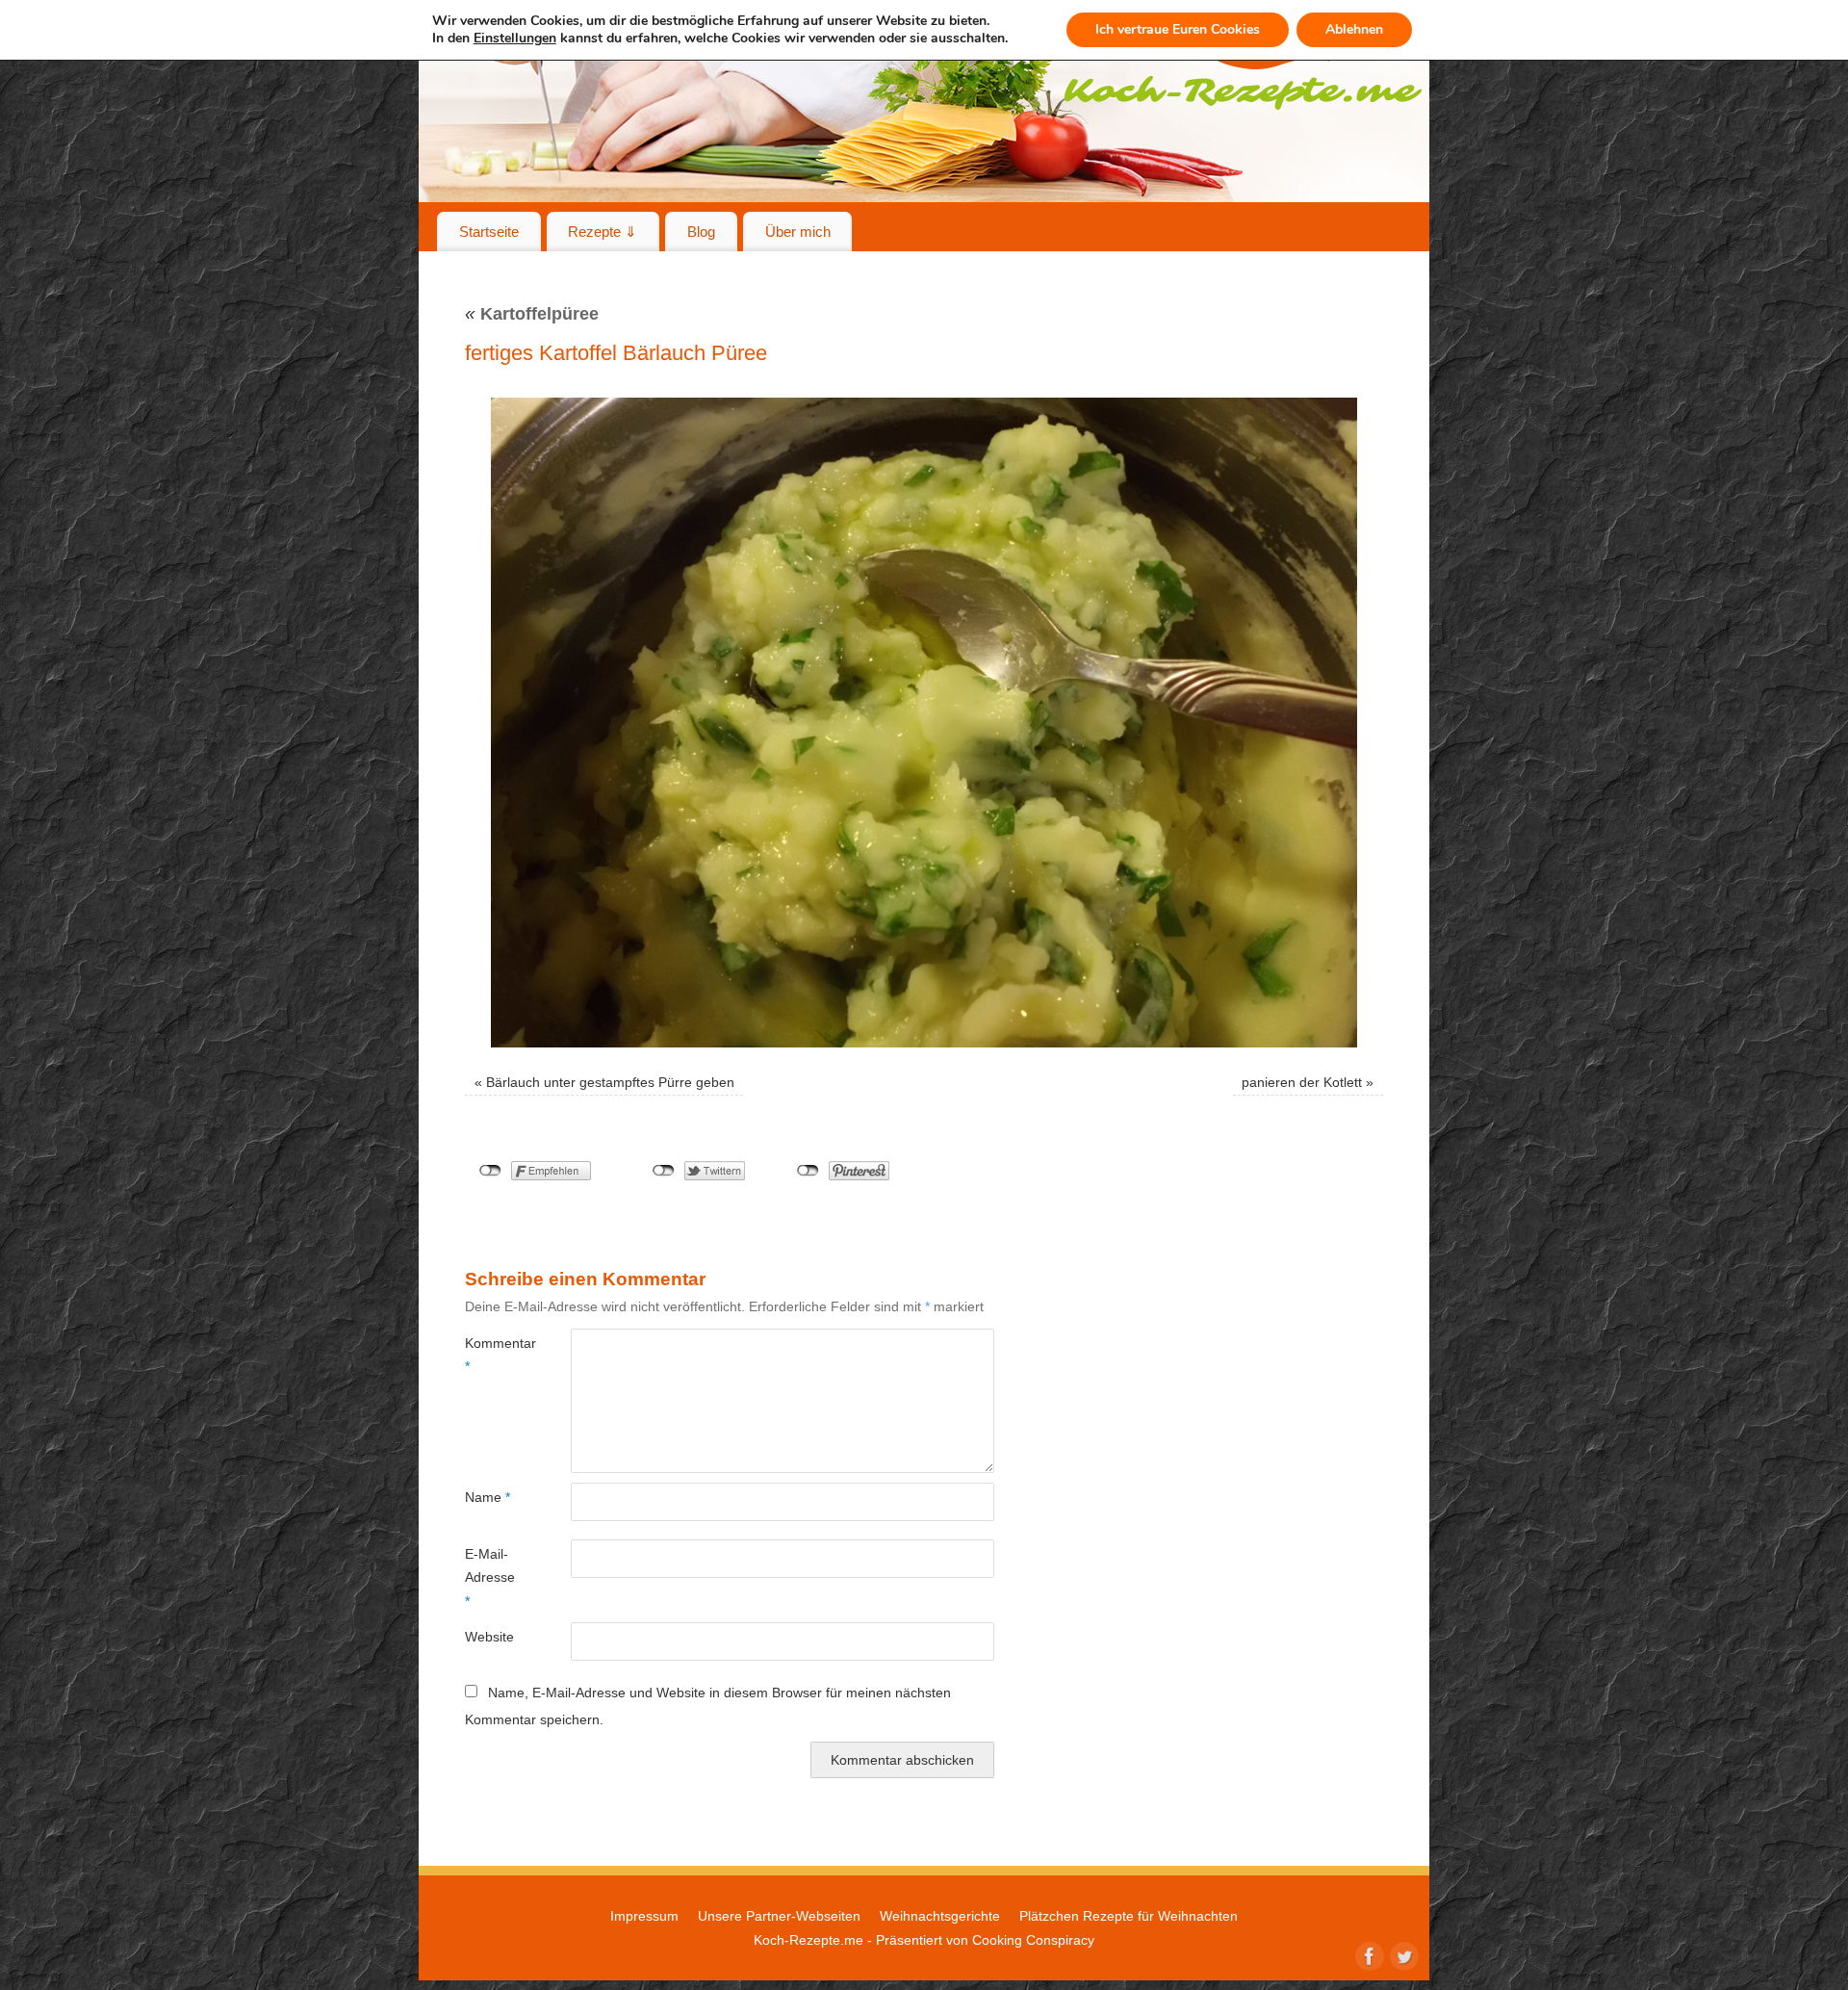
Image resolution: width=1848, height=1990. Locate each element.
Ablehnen (1354, 29)
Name (488, 1497)
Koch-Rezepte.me (808, 1940)
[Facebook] (1368, 1954)
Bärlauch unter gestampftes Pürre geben (610, 1082)
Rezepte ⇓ (603, 232)
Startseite (489, 232)
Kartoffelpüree (532, 314)
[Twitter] (1402, 1954)
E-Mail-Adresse (490, 1577)
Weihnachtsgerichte (940, 1916)
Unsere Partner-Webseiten (779, 1916)
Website (489, 1637)
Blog (701, 232)
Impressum (644, 1916)
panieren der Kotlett (1302, 1082)
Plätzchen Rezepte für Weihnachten (1129, 1916)
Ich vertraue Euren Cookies (1178, 29)
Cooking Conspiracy (1033, 1940)
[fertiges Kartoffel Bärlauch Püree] (924, 723)
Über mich (798, 232)
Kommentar (491, 1355)
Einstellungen (515, 39)
